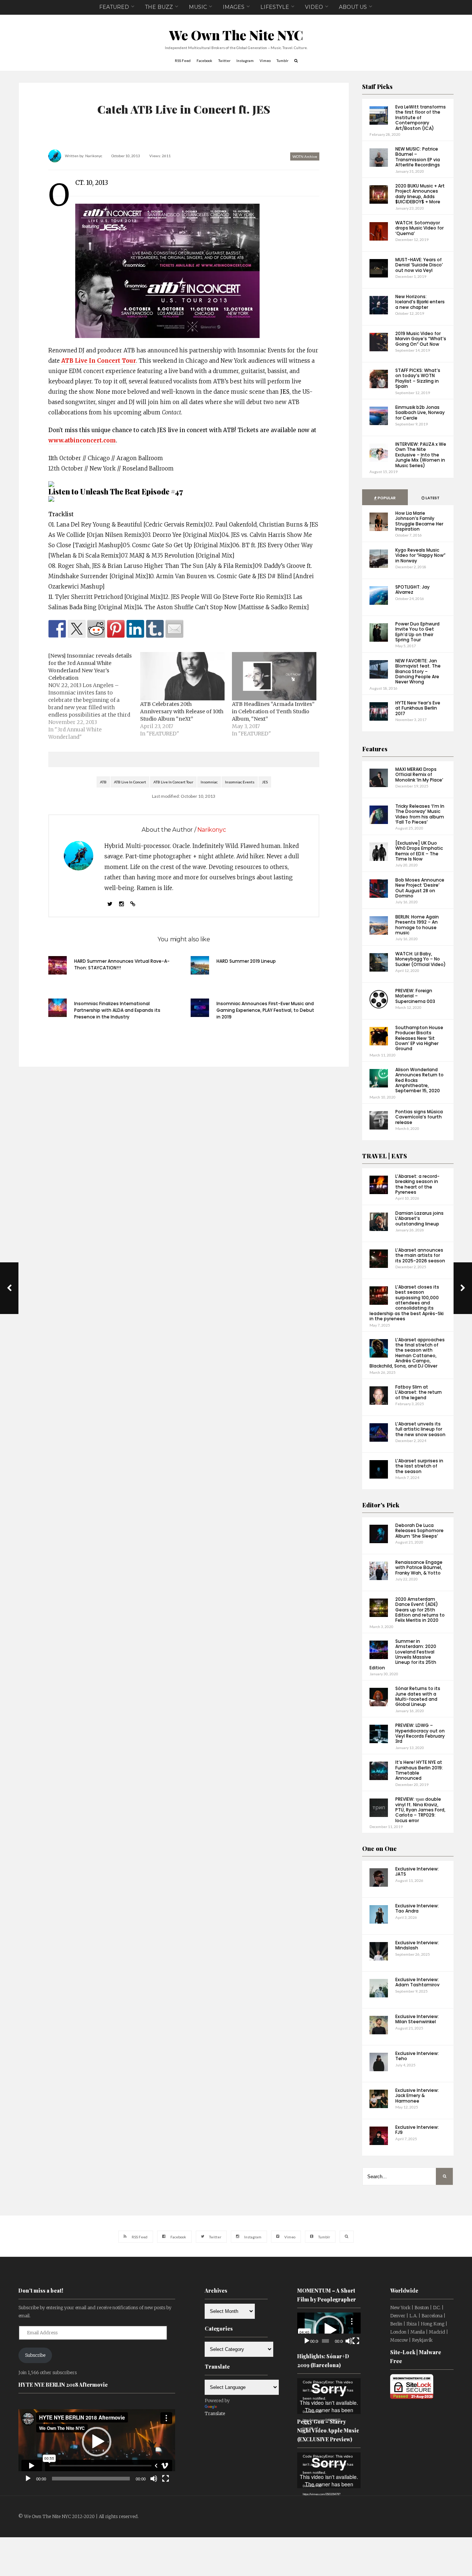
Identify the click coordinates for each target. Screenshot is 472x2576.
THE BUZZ (159, 7)
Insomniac (209, 782)
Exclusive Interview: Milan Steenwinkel (417, 2019)
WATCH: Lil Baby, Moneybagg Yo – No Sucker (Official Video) (421, 959)
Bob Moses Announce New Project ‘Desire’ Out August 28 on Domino (420, 888)
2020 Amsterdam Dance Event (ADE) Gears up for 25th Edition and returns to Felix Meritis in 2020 (420, 1610)
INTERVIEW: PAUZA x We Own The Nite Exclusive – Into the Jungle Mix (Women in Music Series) (421, 455)
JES (265, 782)
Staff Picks (377, 87)
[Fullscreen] (166, 2479)
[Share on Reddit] (96, 629)
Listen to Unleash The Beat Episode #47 (116, 491)
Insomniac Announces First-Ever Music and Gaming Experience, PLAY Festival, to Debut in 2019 (265, 1010)
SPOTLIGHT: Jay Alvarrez (412, 589)
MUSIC (198, 7)
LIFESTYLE (275, 7)
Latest (432, 498)
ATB (103, 782)
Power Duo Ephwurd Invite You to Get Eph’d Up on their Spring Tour (417, 632)
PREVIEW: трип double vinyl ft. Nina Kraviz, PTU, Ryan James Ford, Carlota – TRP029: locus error (420, 1810)
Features (375, 749)
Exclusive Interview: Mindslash (417, 1945)
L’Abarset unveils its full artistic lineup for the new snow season (420, 1429)
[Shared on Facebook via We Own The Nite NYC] (57, 629)
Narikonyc (94, 156)
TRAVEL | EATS (385, 1156)
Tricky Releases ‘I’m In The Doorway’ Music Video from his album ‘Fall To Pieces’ (420, 814)
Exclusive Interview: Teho (417, 2056)
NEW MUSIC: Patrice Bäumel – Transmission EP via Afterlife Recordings (418, 157)
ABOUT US (353, 7)
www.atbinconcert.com (82, 440)
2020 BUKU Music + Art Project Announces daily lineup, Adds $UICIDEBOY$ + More (420, 194)
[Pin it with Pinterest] (116, 629)
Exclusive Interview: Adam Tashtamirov (417, 1982)
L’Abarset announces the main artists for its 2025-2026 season (420, 1255)
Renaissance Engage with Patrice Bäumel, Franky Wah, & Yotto (419, 1568)
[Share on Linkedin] (135, 629)
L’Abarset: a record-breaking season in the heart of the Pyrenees (417, 1184)
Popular (386, 498)
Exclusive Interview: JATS (417, 1871)
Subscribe (35, 2355)
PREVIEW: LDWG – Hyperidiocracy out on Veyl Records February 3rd (420, 1733)
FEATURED (114, 7)
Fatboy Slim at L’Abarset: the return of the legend (419, 1392)
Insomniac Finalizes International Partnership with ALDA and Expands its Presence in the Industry (117, 1010)
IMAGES (234, 7)
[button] (97, 2442)
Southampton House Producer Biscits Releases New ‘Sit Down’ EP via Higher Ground (419, 1038)
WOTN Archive (305, 156)
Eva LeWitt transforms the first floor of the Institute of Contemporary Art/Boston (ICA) (421, 118)
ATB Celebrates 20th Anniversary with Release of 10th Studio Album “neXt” (182, 711)
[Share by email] (174, 629)
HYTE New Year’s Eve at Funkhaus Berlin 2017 (418, 708)
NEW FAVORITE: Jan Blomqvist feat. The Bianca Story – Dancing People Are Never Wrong (418, 671)
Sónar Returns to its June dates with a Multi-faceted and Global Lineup (418, 1696)
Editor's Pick (381, 1505)
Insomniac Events (240, 782)
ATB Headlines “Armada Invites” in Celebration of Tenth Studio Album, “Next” (273, 711)
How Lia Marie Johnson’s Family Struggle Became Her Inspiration (419, 521)
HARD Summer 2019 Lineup (246, 961)
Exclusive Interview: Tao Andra (417, 1908)
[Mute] (154, 2479)
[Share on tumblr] (155, 629)
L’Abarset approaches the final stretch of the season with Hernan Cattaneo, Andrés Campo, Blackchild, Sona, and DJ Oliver (407, 1353)
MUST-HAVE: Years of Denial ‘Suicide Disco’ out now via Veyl (419, 265)
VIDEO (314, 7)
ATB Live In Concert (130, 782)
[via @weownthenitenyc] (77, 629)
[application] (97, 2442)
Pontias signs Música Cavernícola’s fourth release (419, 1117)
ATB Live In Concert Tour (99, 361)
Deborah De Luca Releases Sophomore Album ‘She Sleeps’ (419, 1531)
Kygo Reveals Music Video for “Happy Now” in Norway (420, 555)
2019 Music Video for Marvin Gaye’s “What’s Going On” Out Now (421, 339)
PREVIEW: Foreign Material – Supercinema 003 (415, 996)
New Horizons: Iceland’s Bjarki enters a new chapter (420, 302)
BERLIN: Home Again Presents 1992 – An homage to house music (417, 925)
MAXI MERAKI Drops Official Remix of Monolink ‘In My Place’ (419, 775)
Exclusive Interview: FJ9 (417, 2130)
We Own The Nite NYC (236, 35)
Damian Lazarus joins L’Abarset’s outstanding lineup (419, 1218)
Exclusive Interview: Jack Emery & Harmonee (417, 2096)
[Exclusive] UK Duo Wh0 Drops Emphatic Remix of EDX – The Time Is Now (419, 851)
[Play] (28, 2479)
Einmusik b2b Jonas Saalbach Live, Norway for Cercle (420, 413)
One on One (379, 1849)
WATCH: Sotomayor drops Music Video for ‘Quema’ (419, 228)
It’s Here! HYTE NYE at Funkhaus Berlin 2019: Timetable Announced (419, 1770)
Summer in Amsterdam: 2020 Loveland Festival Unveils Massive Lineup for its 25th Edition (403, 1654)
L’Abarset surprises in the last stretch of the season (419, 1466)
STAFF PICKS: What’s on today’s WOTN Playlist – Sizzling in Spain (418, 378)
